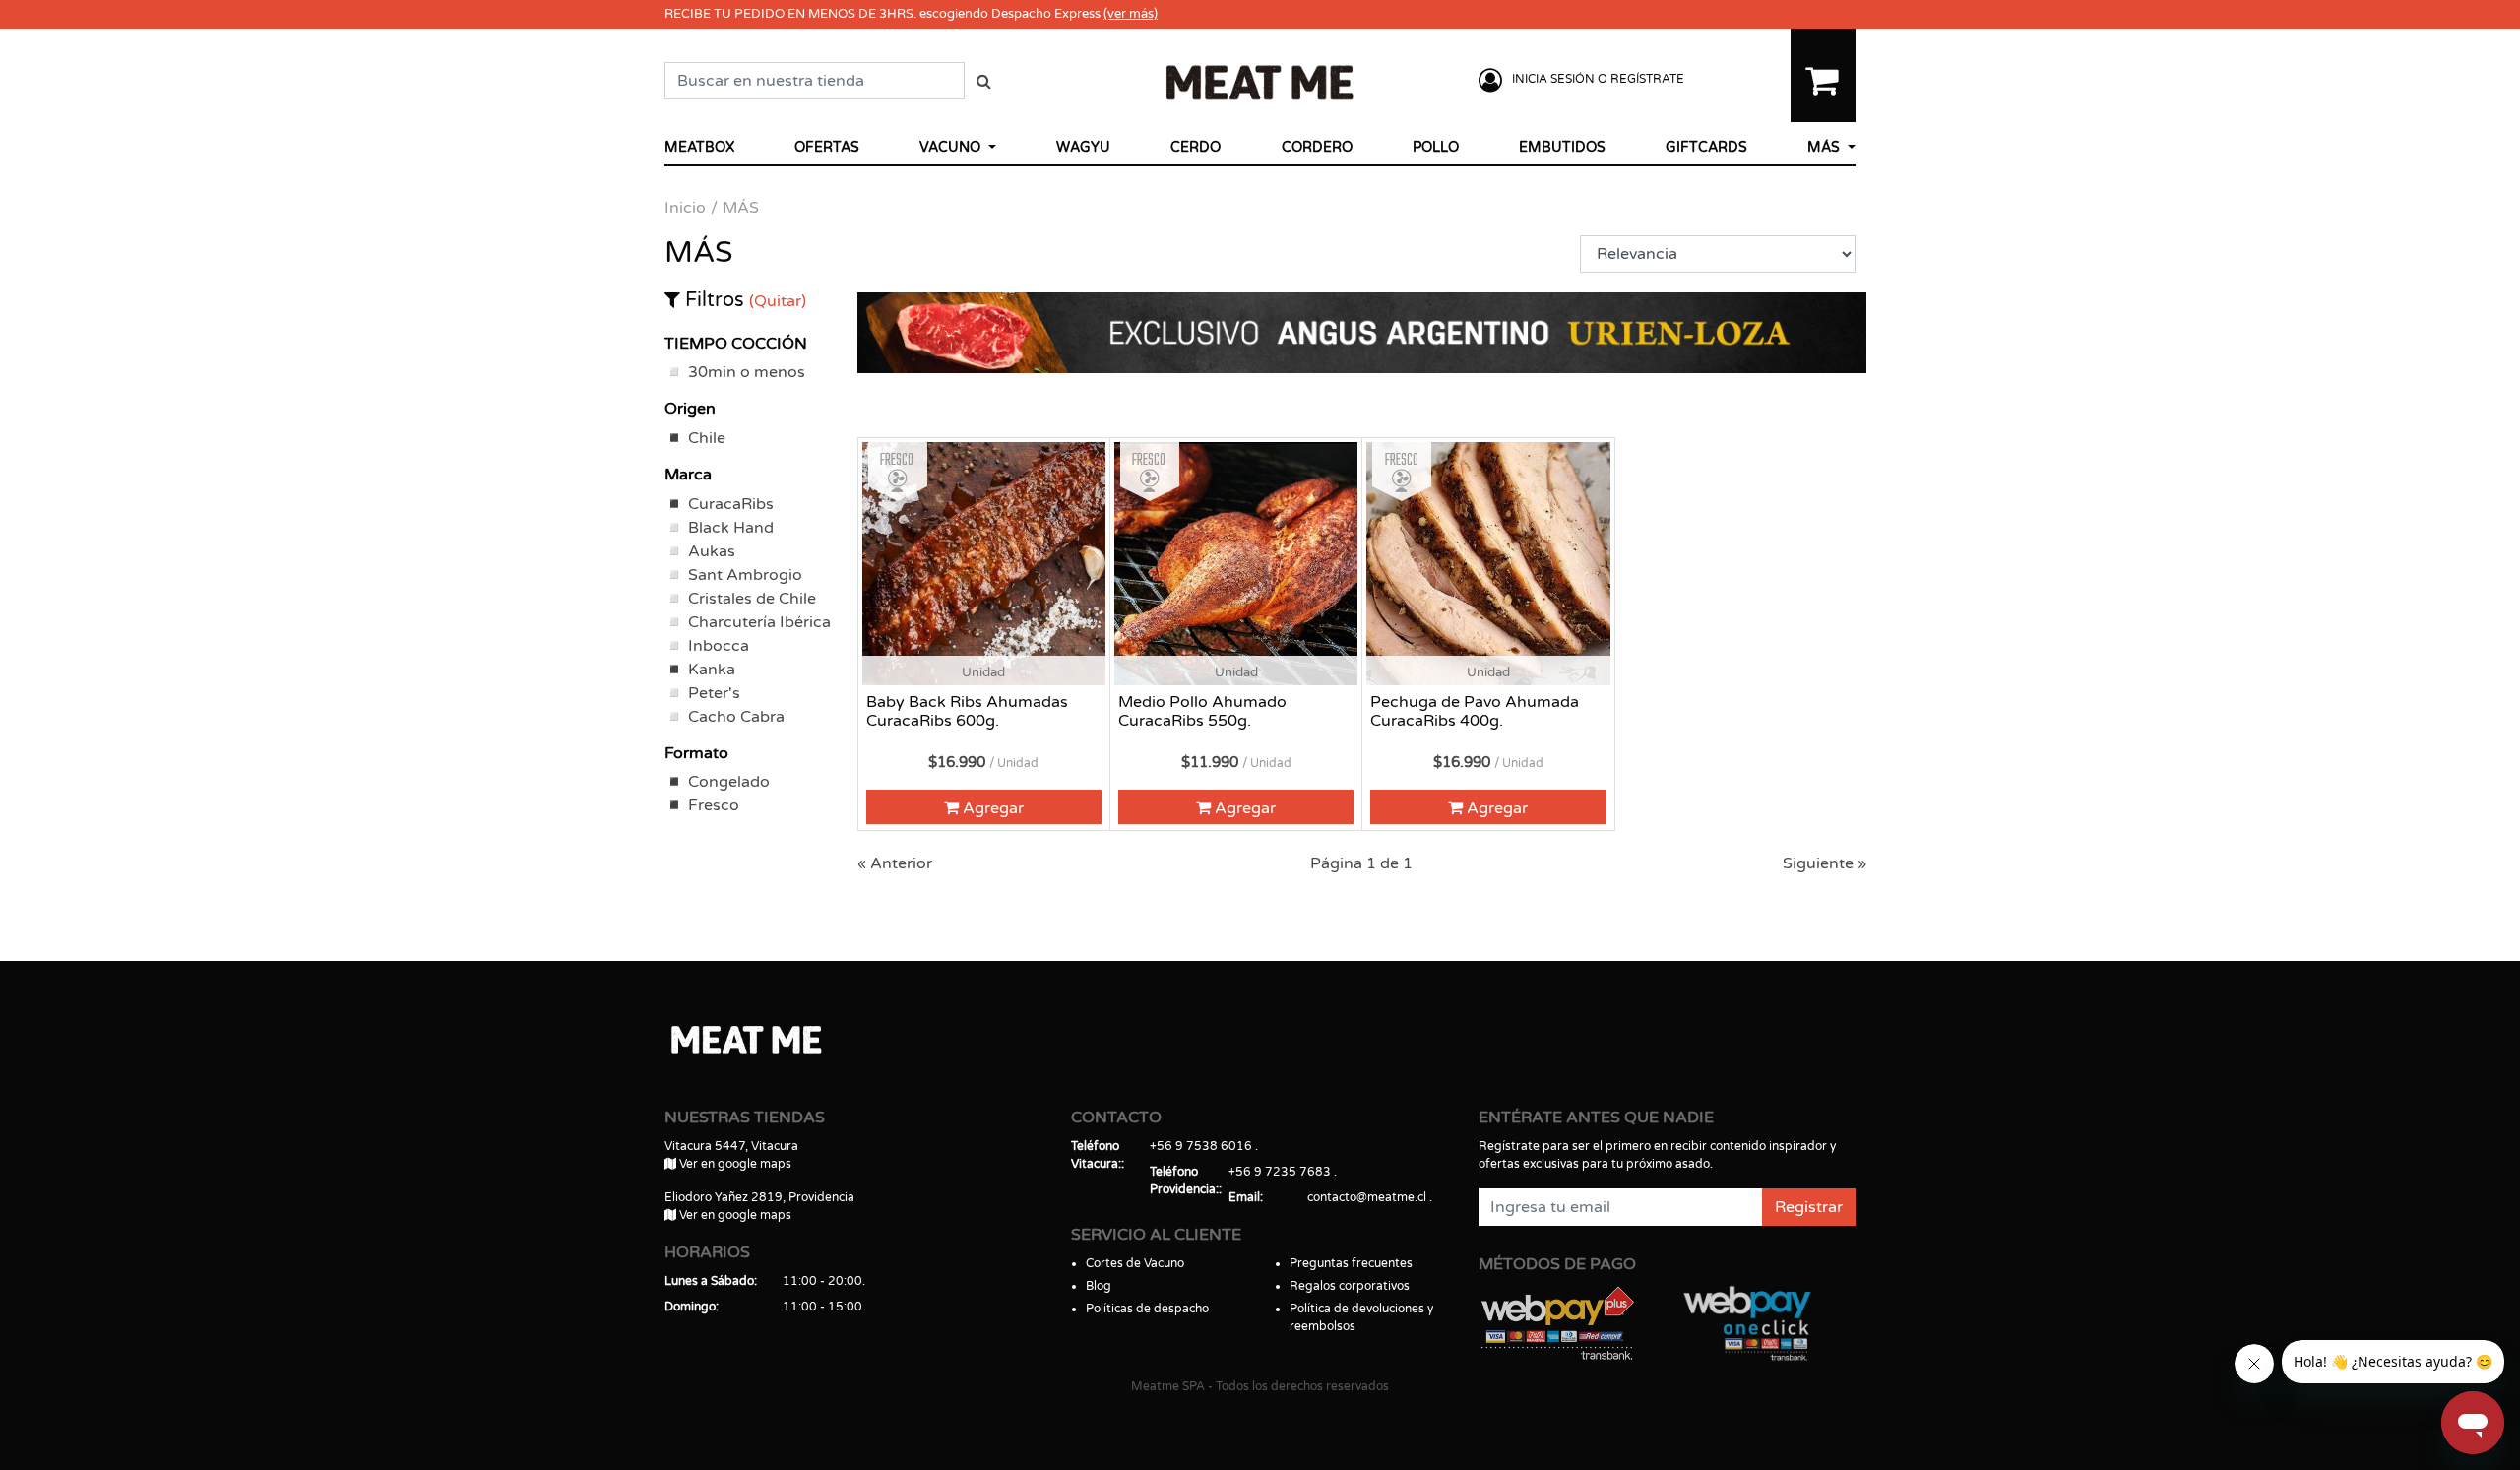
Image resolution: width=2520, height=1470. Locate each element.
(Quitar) (778, 301)
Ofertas (827, 147)
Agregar (991, 808)
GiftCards (1706, 147)
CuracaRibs (731, 504)
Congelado (729, 782)
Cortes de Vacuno (1135, 1263)
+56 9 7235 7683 (1280, 1172)
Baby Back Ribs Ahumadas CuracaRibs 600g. (967, 711)
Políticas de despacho (1147, 1309)
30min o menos (747, 372)
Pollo (1436, 147)
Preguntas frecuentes (1351, 1263)
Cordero (1317, 147)
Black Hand (731, 528)
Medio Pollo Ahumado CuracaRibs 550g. (1202, 711)
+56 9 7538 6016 (1201, 1146)
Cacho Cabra (736, 717)
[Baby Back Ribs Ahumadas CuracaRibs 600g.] (984, 563)
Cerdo (1196, 147)
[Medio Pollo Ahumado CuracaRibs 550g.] (1236, 563)
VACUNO (952, 147)
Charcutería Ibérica (759, 622)
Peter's (714, 693)
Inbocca (719, 646)
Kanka (712, 670)
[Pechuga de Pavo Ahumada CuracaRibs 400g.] (1488, 563)
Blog (1099, 1286)
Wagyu (1083, 147)
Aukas (712, 551)
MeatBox (699, 147)
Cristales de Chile (752, 599)
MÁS (1826, 147)
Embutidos (1562, 147)
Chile (707, 438)
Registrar (1809, 1207)
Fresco (714, 805)
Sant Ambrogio (745, 575)
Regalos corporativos (1350, 1286)
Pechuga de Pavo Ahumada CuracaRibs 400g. (1475, 711)
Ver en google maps (734, 1164)
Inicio (685, 208)
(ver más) (1131, 14)
